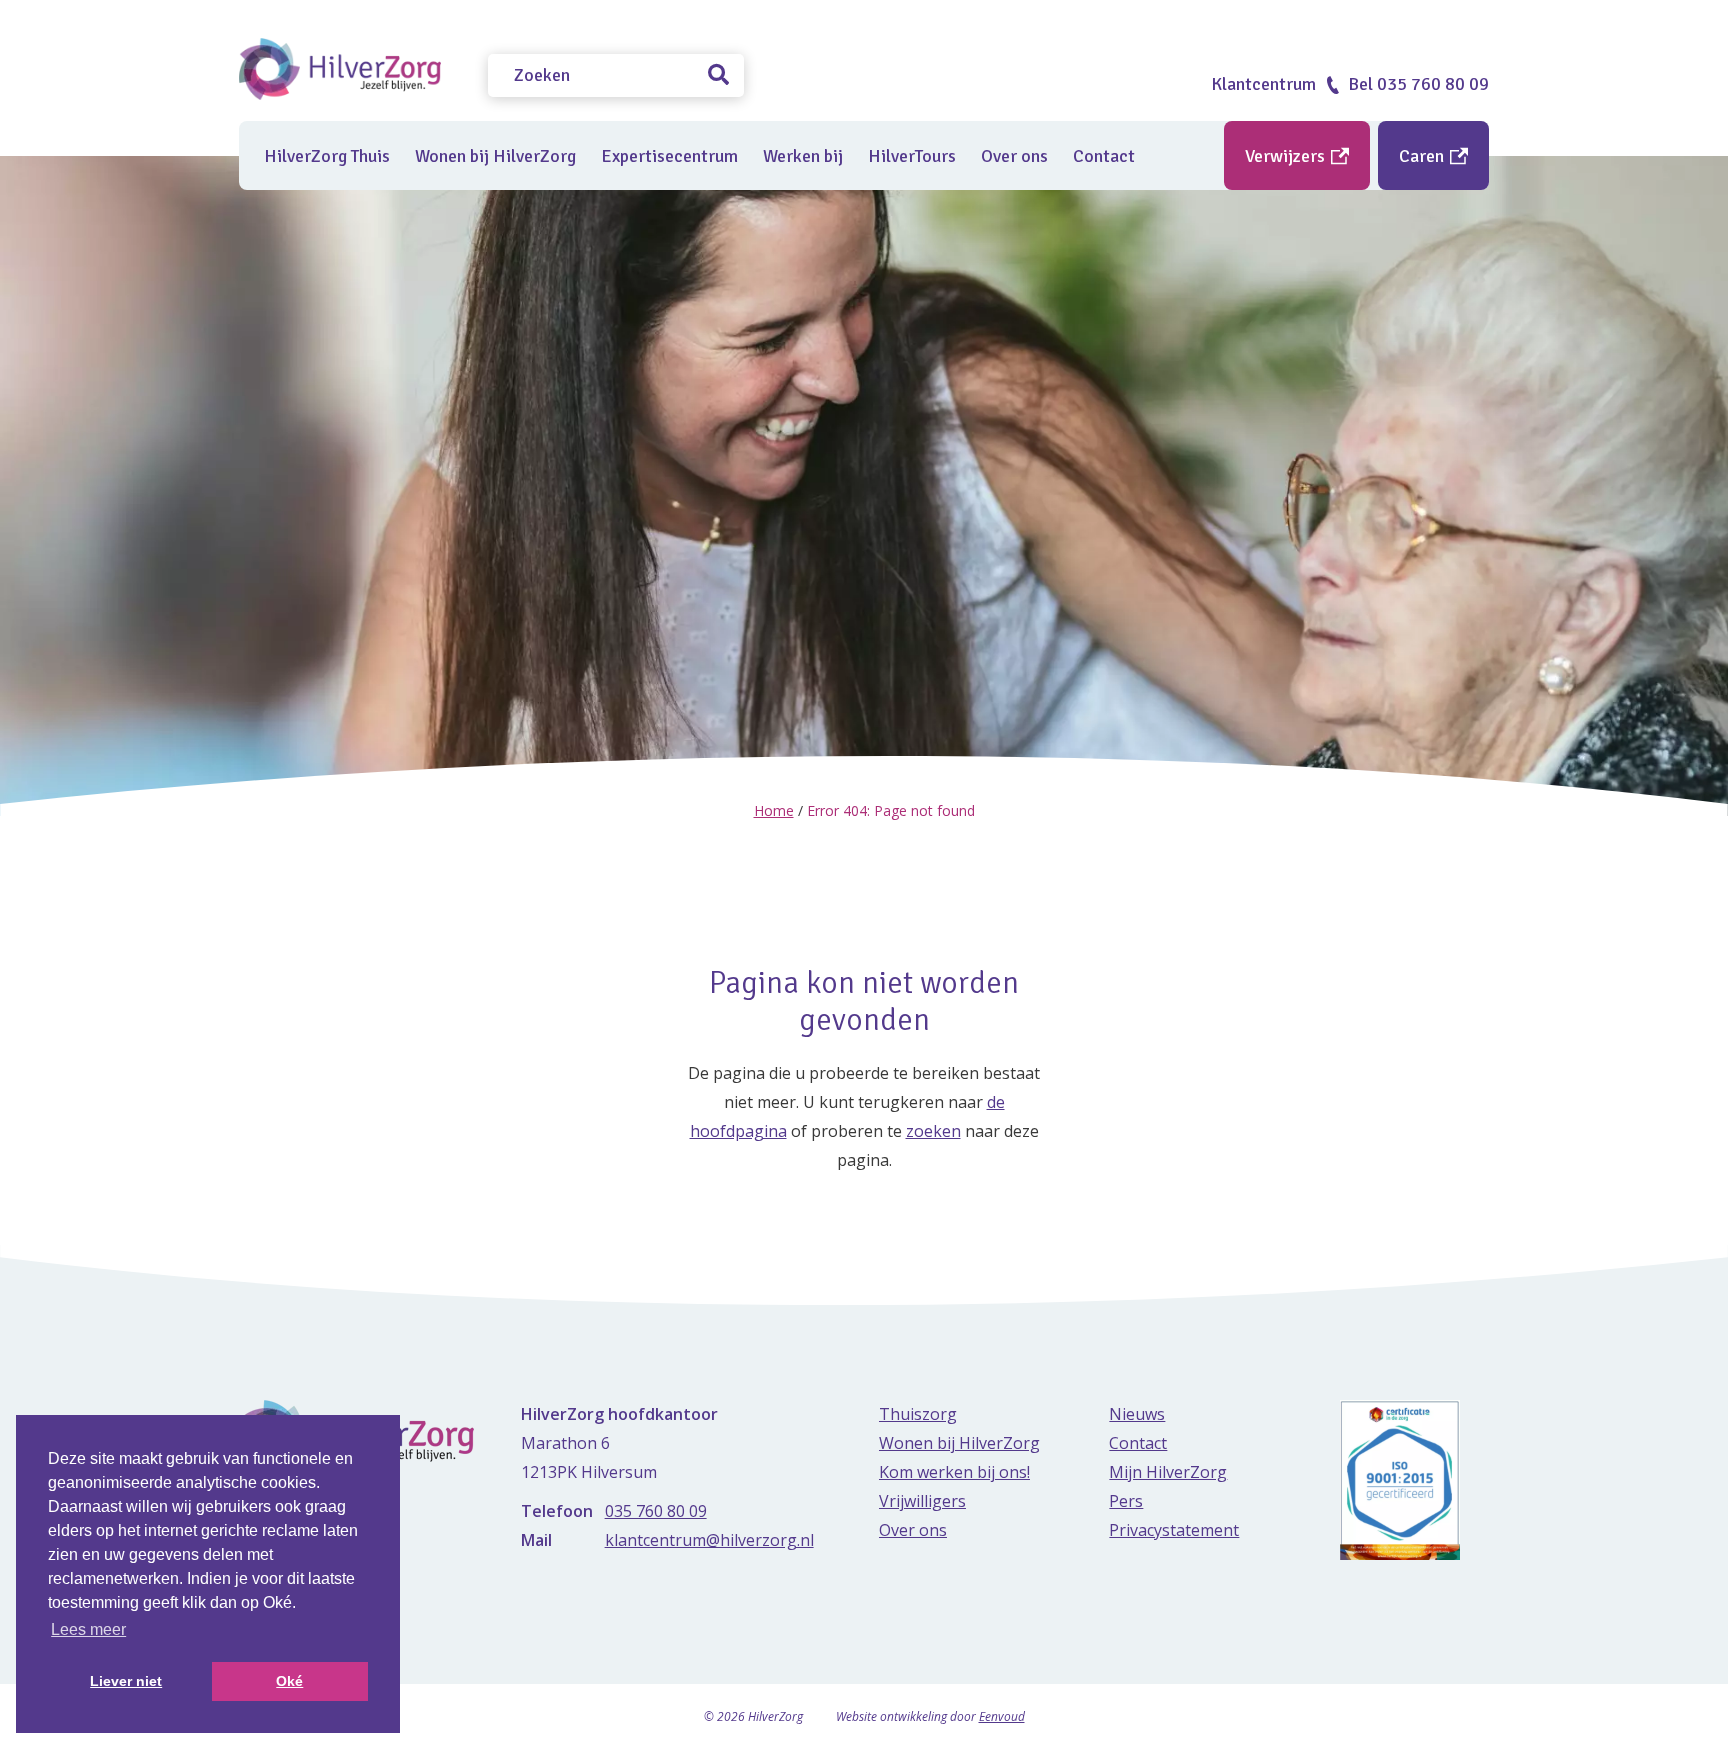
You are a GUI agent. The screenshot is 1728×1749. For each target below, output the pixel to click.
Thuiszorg (918, 1414)
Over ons (1014, 156)
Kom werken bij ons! (954, 1472)
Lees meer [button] (88, 1629)
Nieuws (1137, 1414)
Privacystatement (1174, 1530)
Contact (1104, 156)
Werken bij (803, 156)
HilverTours (912, 156)
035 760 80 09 (656, 1511)
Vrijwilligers (922, 1501)
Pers (1126, 1501)
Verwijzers (1287, 156)
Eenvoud (1002, 1716)
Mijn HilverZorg (1168, 1472)
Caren (1423, 156)
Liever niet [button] (126, 1681)
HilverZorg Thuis (327, 156)
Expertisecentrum (669, 156)
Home (774, 810)
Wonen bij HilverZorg (495, 156)
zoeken (933, 1131)
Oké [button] (289, 1681)
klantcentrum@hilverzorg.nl (709, 1540)
